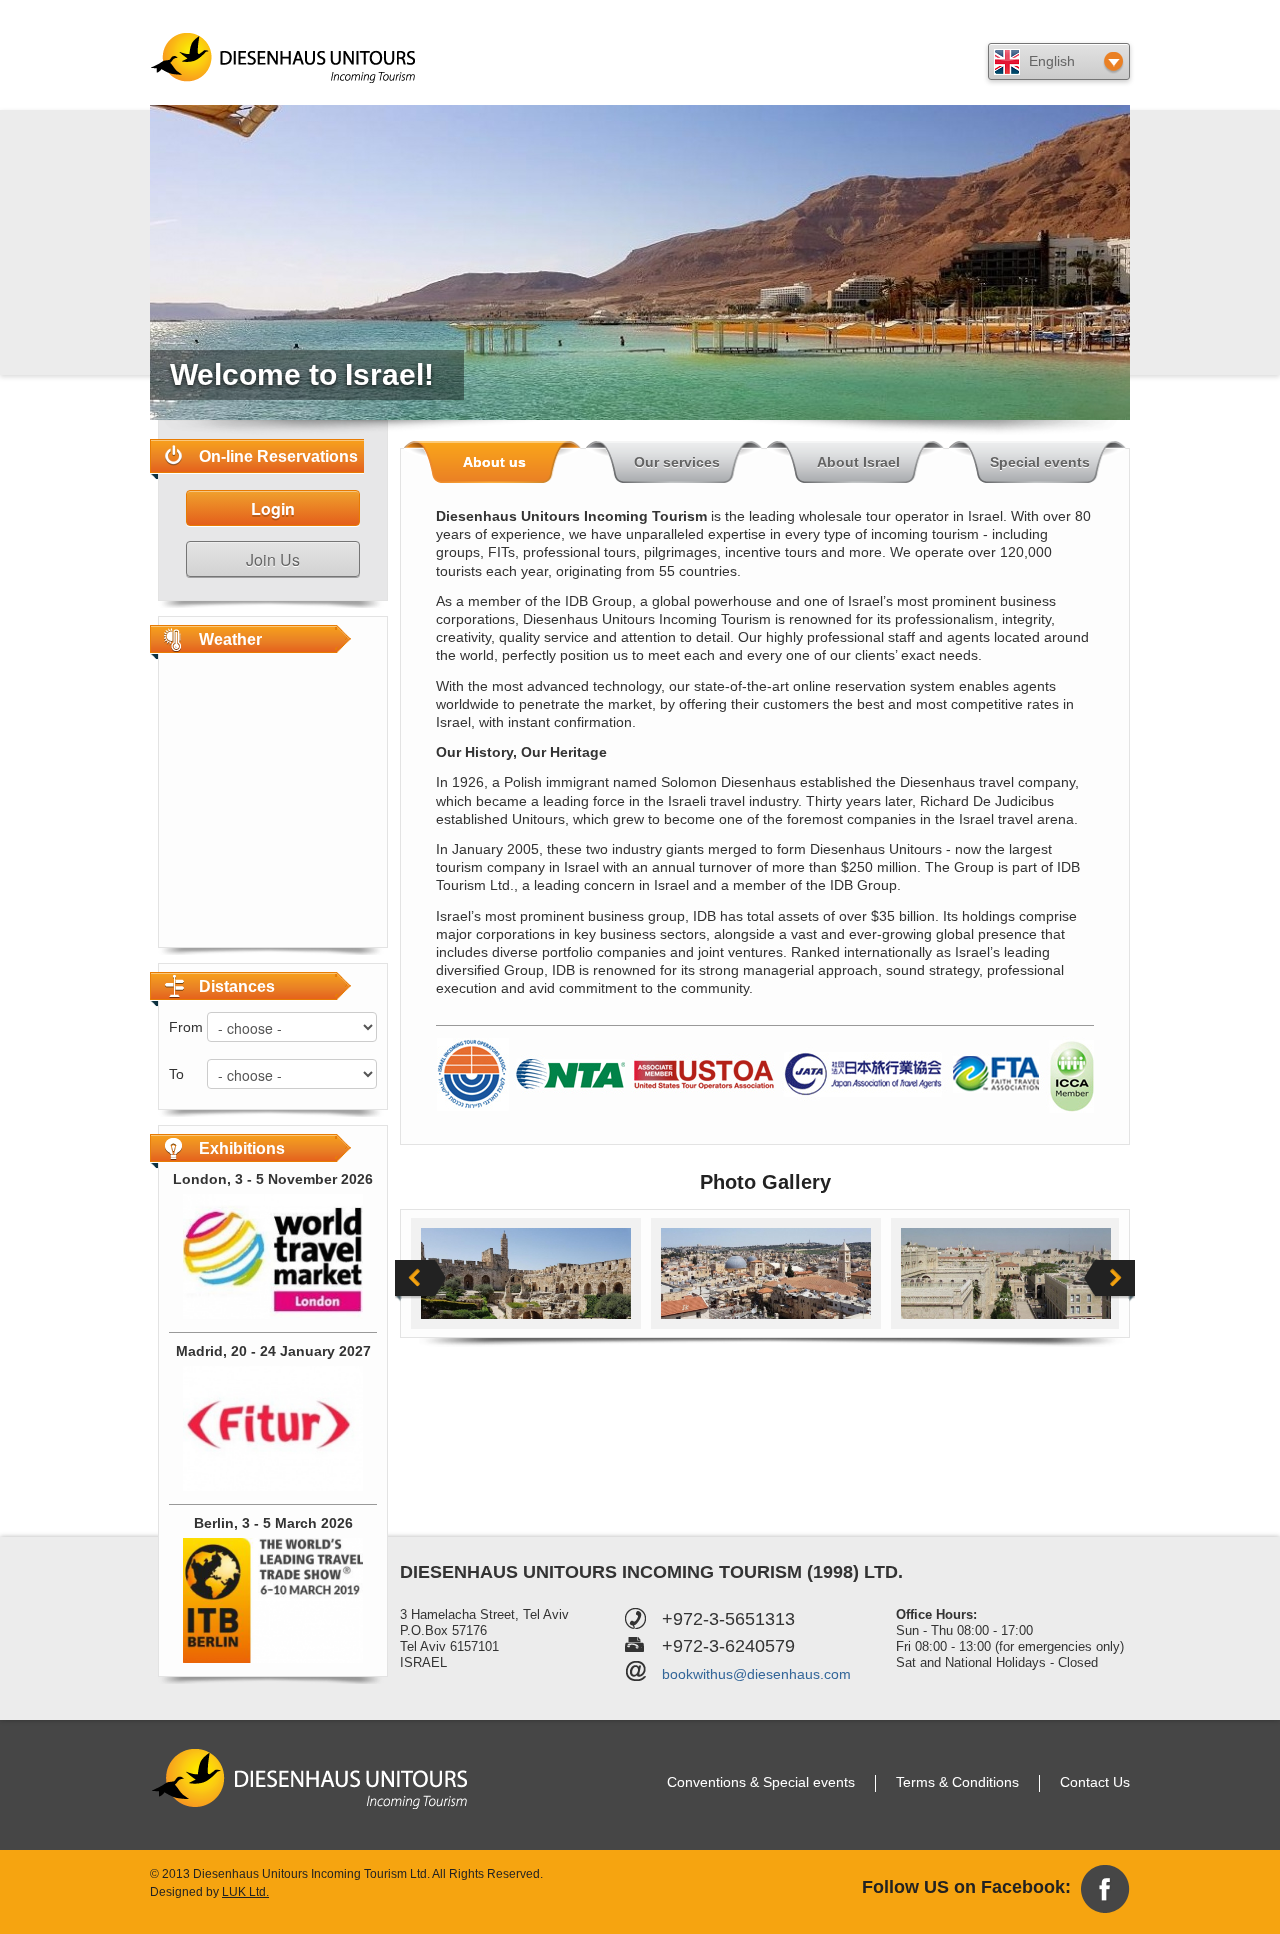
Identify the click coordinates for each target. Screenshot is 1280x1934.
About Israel (858, 462)
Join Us (273, 559)
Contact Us (1095, 1782)
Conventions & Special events (761, 1782)
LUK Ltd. (245, 1892)
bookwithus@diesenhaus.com (756, 1674)
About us (494, 462)
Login (273, 508)
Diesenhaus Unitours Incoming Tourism (285, 58)
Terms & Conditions (957, 1782)
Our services (677, 462)
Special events (1040, 462)
